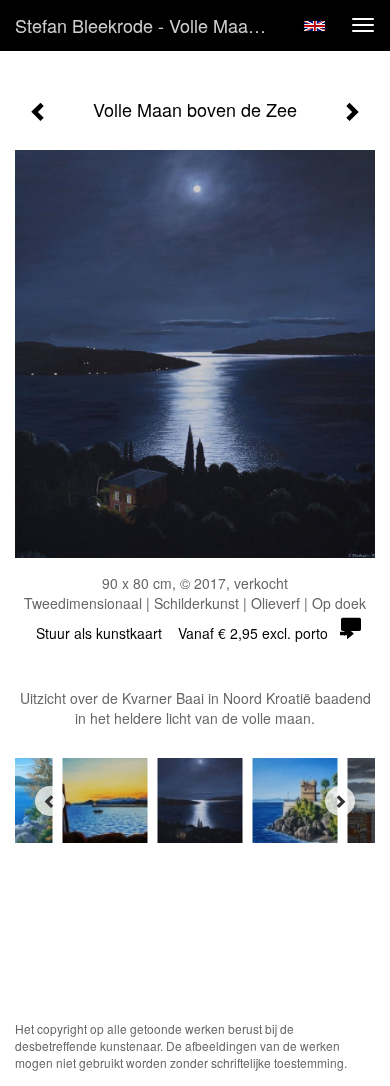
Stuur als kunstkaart (182, 633)
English (314, 26)
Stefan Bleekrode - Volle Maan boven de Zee (149, 25)
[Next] (340, 801)
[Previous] (50, 801)
